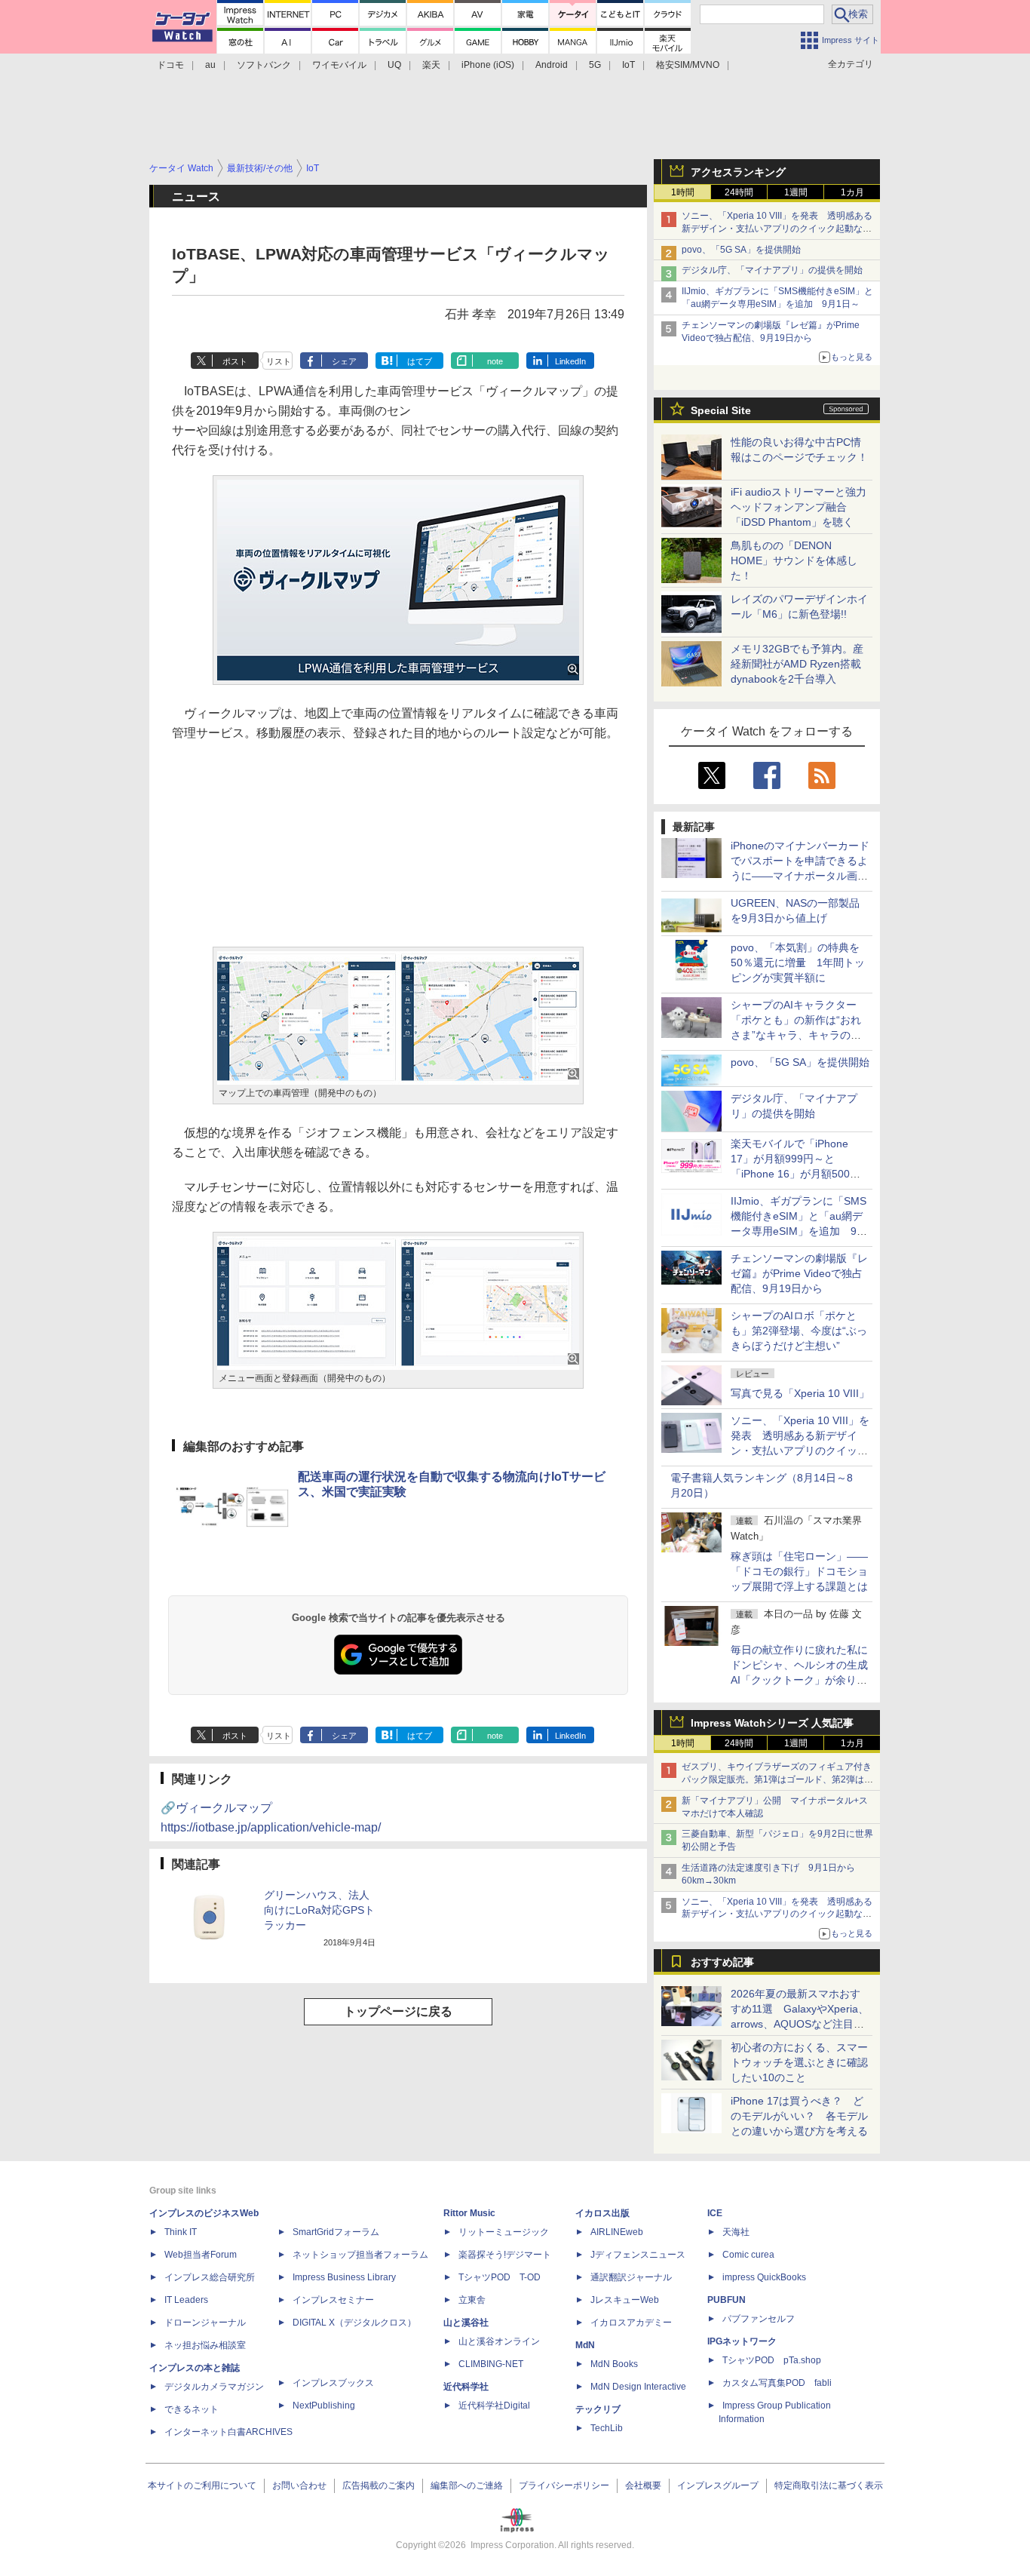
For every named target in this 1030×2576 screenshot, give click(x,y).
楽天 (431, 65)
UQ (394, 65)
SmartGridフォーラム (336, 2232)
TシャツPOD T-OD (500, 2277)
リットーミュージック (504, 2232)
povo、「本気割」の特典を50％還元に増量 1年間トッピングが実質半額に (798, 963)
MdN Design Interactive (638, 2387)
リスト (279, 361)
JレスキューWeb (625, 2300)
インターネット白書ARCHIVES (228, 2432)
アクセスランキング (738, 172)
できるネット (192, 2409)
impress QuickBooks (764, 2277)
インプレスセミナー (333, 2300)
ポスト (235, 361)
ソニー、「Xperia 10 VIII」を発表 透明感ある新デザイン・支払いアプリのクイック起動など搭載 (777, 229)
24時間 (739, 192)
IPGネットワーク (742, 2341)
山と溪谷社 (466, 2323)
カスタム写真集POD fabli (777, 2383)
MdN (585, 2345)
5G (595, 65)
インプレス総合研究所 (210, 2277)
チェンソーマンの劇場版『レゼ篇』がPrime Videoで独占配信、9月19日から (799, 1273)
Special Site (721, 410)
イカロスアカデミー (631, 2323)
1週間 (796, 192)
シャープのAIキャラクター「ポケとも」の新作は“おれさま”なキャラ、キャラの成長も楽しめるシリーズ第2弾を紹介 (797, 1035)
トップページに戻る (398, 2011)
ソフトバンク (264, 65)
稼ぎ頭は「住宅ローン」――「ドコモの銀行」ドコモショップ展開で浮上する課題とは (799, 1571)
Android (552, 65)
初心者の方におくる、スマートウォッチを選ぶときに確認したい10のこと (799, 2062)
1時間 (683, 192)
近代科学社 (466, 2387)
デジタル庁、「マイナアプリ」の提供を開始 (772, 270)
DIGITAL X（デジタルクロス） (354, 2323)
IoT (628, 65)
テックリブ (598, 2409)
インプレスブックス (333, 2383)
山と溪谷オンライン (499, 2341)
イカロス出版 (602, 2213)
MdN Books (614, 2364)
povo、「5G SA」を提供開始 (741, 250)
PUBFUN (727, 2300)
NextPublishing (324, 2406)
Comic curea (748, 2255)
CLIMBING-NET (491, 2364)
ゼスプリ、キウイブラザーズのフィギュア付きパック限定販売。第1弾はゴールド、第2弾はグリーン (777, 1779)
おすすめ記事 (722, 1962)
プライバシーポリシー (564, 2485)
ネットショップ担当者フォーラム (360, 2255)
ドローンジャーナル (205, 2323)
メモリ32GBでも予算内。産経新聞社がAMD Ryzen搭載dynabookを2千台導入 (797, 664)
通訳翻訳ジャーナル (631, 2277)
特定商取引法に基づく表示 (829, 2485)
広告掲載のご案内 (379, 2485)
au (210, 65)
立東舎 (472, 2300)
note (495, 361)
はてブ (420, 361)
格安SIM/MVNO (688, 65)
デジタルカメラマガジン (214, 2387)
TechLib (607, 2428)
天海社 (736, 2232)
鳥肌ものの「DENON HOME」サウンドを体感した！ (794, 560)
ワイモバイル (339, 65)
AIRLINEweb (617, 2232)
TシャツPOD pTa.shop (772, 2360)
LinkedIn (570, 361)
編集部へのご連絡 (467, 2485)
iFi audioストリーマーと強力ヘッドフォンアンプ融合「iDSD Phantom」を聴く (799, 507)
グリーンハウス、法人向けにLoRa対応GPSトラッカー (319, 1910)
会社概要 (643, 2485)
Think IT (181, 2232)
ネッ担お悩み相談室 (205, 2345)
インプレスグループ (718, 2485)
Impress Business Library (344, 2277)
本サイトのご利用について (202, 2485)
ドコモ (170, 65)
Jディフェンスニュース (638, 2255)
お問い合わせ (299, 2485)
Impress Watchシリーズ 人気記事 (772, 1723)
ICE (715, 2213)
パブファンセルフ (759, 2319)
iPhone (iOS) (488, 65)
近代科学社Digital (494, 2406)
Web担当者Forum (201, 2255)
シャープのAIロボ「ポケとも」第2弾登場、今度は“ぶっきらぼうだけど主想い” (799, 1331)
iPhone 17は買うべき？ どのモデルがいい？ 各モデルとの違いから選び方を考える (799, 2116)
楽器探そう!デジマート (505, 2255)
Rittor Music (469, 2213)
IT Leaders (186, 2300)
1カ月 (852, 192)
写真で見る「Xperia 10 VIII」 (800, 1393)
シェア (344, 361)
